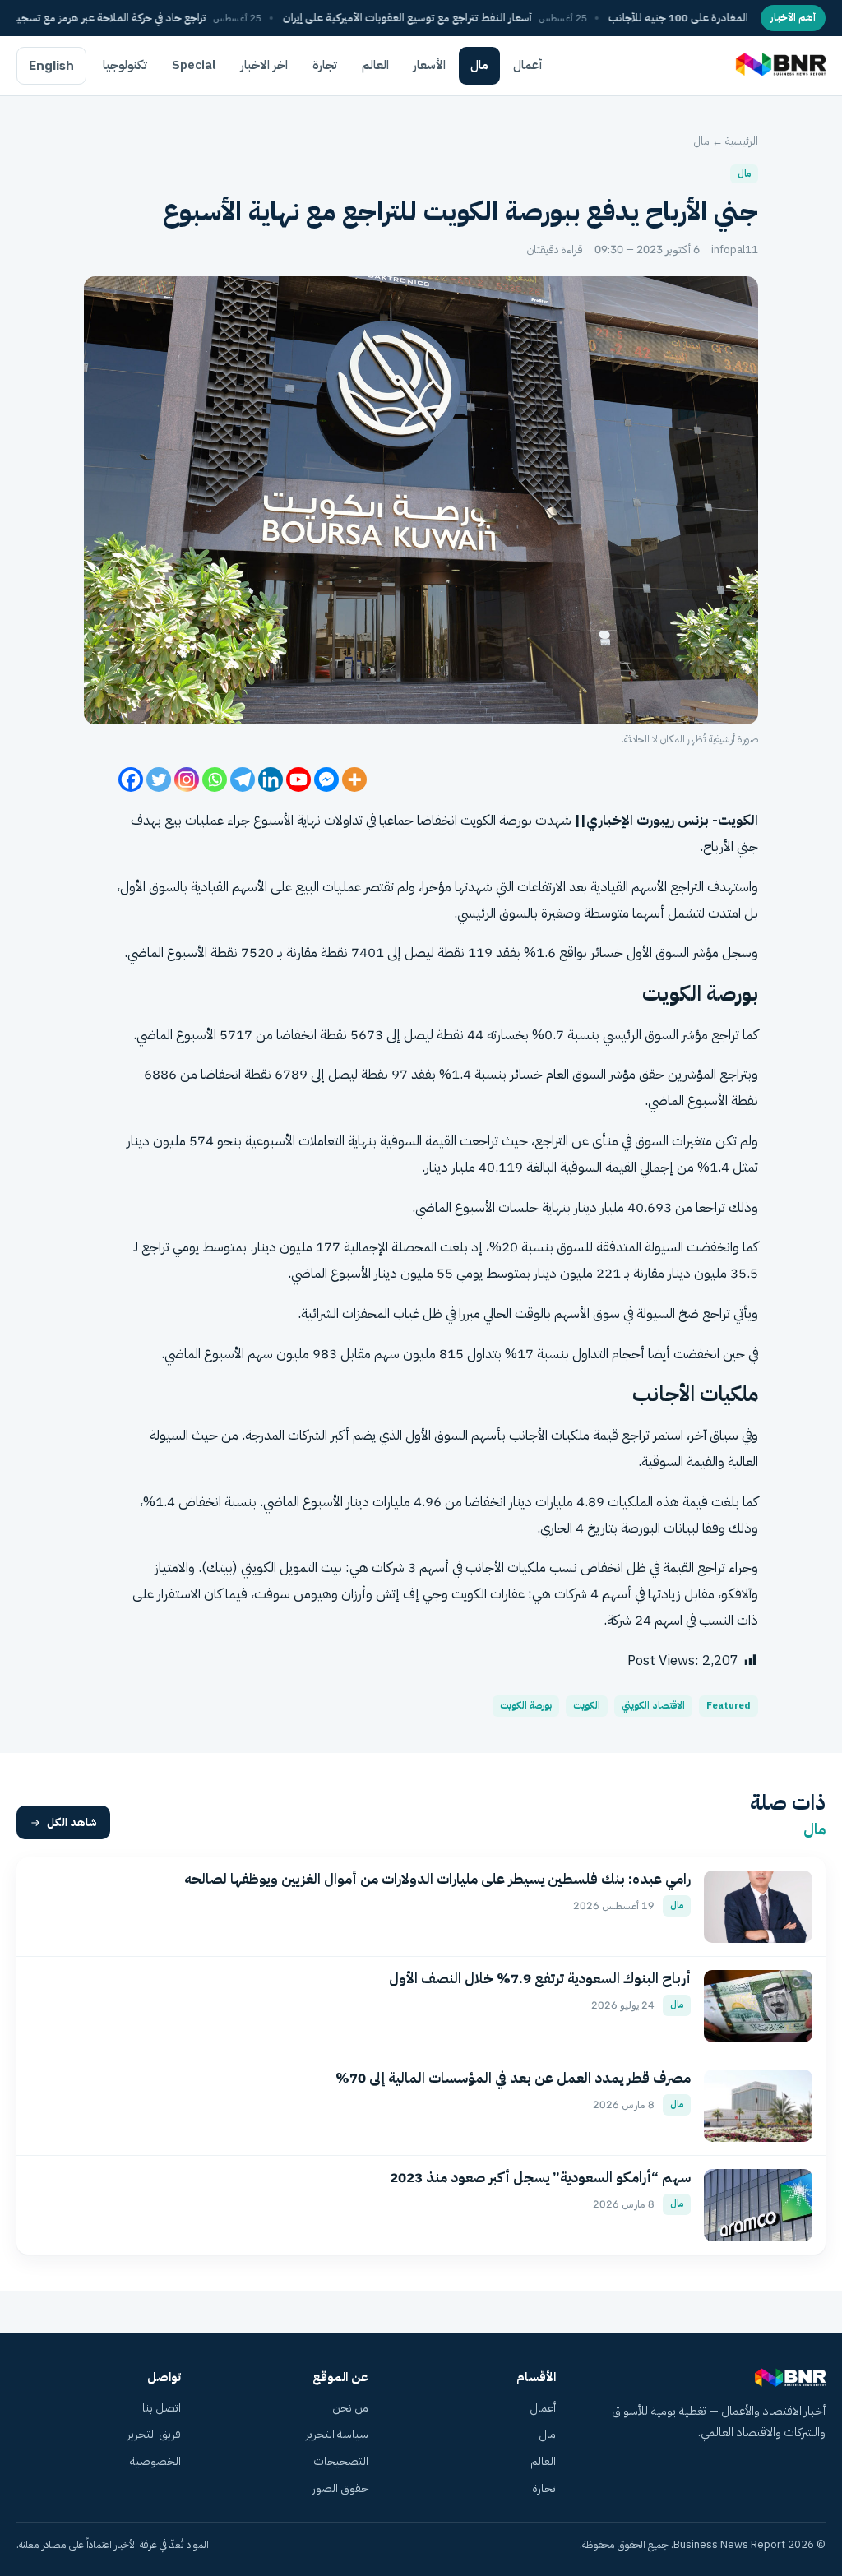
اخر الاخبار (264, 65)
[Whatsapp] (215, 779)
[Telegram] (243, 779)
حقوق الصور (340, 2488)
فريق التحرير (154, 2434)
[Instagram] (187, 779)
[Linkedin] (271, 779)
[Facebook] (131, 779)
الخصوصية (155, 2461)
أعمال (528, 65)
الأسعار (430, 65)
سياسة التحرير (337, 2434)
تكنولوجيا (125, 65)
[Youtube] (298, 779)
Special (194, 65)
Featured (729, 1706)
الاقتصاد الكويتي (653, 1706)
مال (479, 65)
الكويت (587, 1706)
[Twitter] (159, 779)
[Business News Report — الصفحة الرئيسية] (779, 66)
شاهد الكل (72, 1822)
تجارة (325, 65)
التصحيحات (341, 2461)
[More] (354, 779)
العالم (375, 65)
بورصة (516, 820)
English (51, 66)
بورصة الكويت (526, 1706)
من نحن (350, 2408)
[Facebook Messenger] (326, 779)
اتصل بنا (162, 2408)
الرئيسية (742, 141)
